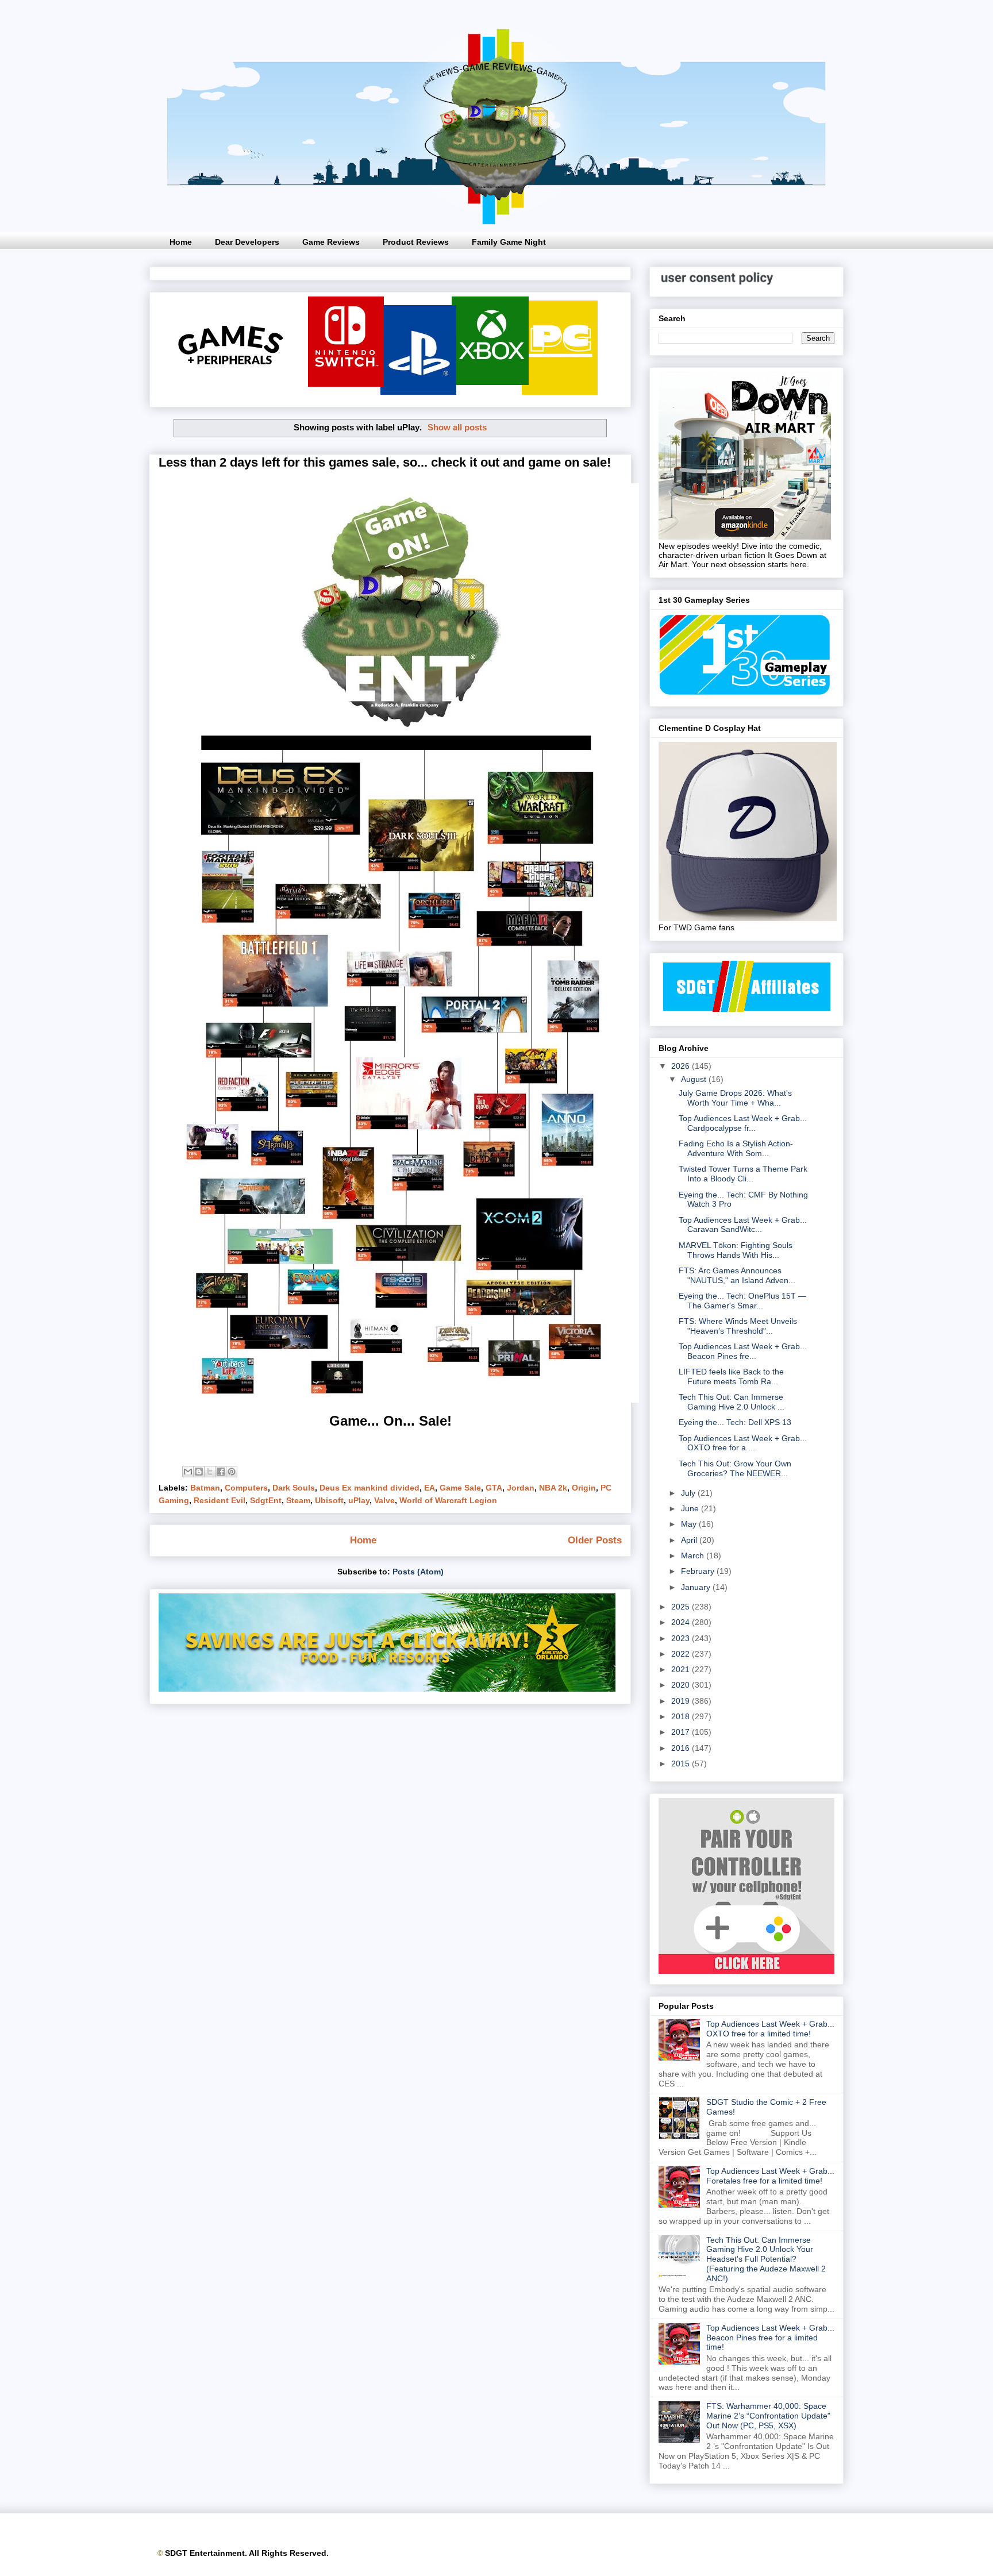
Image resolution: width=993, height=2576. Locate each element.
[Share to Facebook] (221, 1472)
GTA (494, 1488)
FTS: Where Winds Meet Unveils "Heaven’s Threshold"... (738, 1326)
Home (181, 242)
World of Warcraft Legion (448, 1500)
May (690, 1524)
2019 (682, 1701)
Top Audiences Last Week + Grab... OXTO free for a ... (743, 1443)
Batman (205, 1488)
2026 (682, 1066)
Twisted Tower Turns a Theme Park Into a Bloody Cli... (743, 1174)
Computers (246, 1488)
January (697, 1587)
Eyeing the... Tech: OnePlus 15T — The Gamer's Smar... (742, 1301)
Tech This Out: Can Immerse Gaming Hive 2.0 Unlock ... (732, 1402)
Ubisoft (329, 1500)
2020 (682, 1685)
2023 (682, 1638)
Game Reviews (331, 242)
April (690, 1540)
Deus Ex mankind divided (370, 1488)
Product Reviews (416, 242)
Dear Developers (247, 242)
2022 (682, 1654)
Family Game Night (509, 242)
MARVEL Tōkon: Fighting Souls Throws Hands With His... (736, 1250)
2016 (682, 1748)
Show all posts (457, 427)
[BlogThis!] (199, 1472)
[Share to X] (210, 1472)
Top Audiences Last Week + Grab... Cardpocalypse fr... (743, 1123)
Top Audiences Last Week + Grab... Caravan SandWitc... (743, 1225)
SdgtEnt (266, 1500)
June (691, 1508)
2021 (682, 1669)
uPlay (359, 1500)
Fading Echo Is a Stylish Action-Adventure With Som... (736, 1148)
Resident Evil (220, 1500)
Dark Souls (294, 1488)
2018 (682, 1716)
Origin (584, 1488)
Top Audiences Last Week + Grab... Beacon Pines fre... (743, 1351)
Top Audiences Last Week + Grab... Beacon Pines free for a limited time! (770, 2338)
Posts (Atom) (418, 1572)
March (694, 1555)
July (689, 1493)
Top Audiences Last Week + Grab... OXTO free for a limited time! (770, 2029)
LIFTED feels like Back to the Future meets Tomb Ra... (731, 1376)
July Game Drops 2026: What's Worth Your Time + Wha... (735, 1098)
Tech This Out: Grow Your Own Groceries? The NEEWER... (735, 1468)
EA (430, 1488)
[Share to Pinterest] (232, 1472)
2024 (682, 1622)
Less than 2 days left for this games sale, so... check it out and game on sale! (385, 462)
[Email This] (188, 1472)
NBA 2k (553, 1488)
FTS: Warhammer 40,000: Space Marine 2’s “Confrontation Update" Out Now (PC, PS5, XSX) (768, 2416)
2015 (682, 1763)
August (695, 1079)
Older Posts (595, 1540)
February (699, 1571)
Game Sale (460, 1488)
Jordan (521, 1488)
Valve (384, 1500)
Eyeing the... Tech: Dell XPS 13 (735, 1422)
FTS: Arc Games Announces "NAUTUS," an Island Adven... (737, 1275)
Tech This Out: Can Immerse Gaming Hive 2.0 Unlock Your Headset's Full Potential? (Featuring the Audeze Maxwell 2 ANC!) (766, 2259)
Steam (298, 1500)
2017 (682, 1732)
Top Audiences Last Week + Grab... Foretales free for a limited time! (770, 2176)
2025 (682, 1607)
